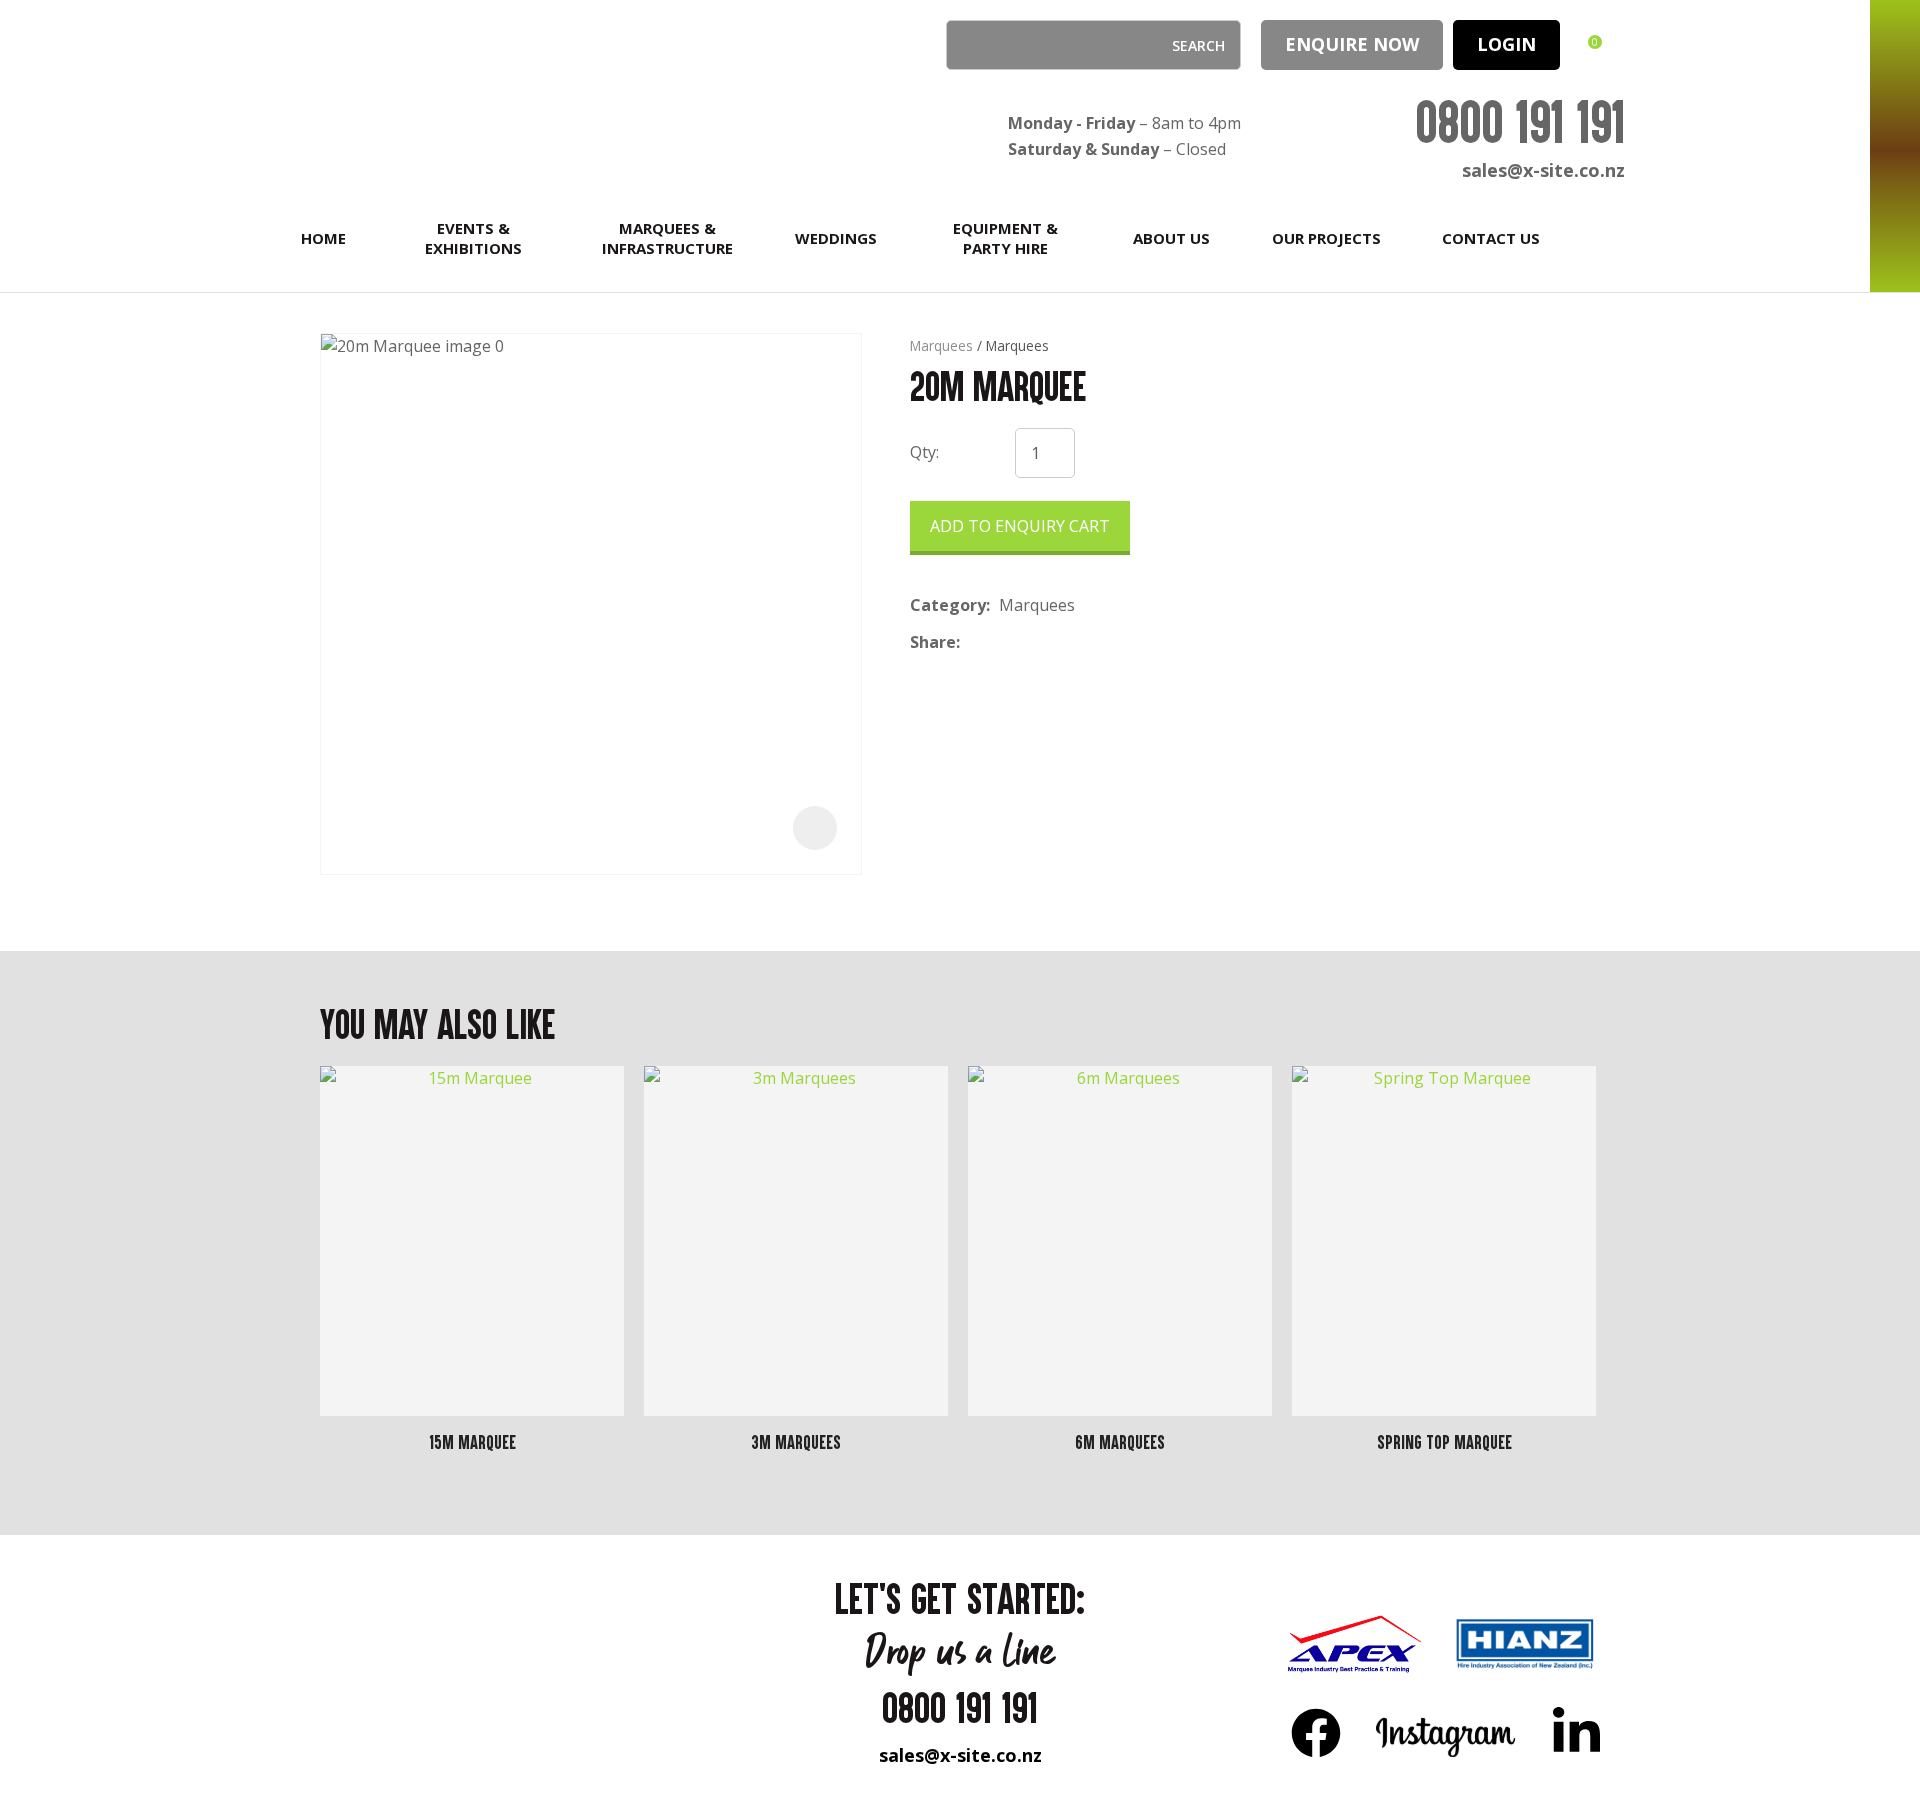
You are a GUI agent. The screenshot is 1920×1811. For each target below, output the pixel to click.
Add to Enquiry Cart (1020, 526)
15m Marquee (472, 1442)
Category (948, 605)
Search (970, 45)
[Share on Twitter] (999, 643)
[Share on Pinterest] (1061, 643)
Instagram (1446, 1732)
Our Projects (1326, 238)
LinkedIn (1576, 1732)
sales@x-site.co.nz (1543, 170)
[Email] (1030, 642)
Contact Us (1491, 238)
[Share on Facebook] (972, 642)
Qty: (924, 452)
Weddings (836, 238)
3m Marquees (796, 1442)
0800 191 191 (1520, 121)
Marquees (941, 345)
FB (1316, 1732)
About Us (1171, 238)
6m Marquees (1120, 1442)
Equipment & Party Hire (1005, 238)
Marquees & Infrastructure (667, 238)
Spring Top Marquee (1444, 1442)
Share (933, 642)
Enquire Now (1352, 44)
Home (323, 238)
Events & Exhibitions (473, 238)
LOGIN (1506, 44)
